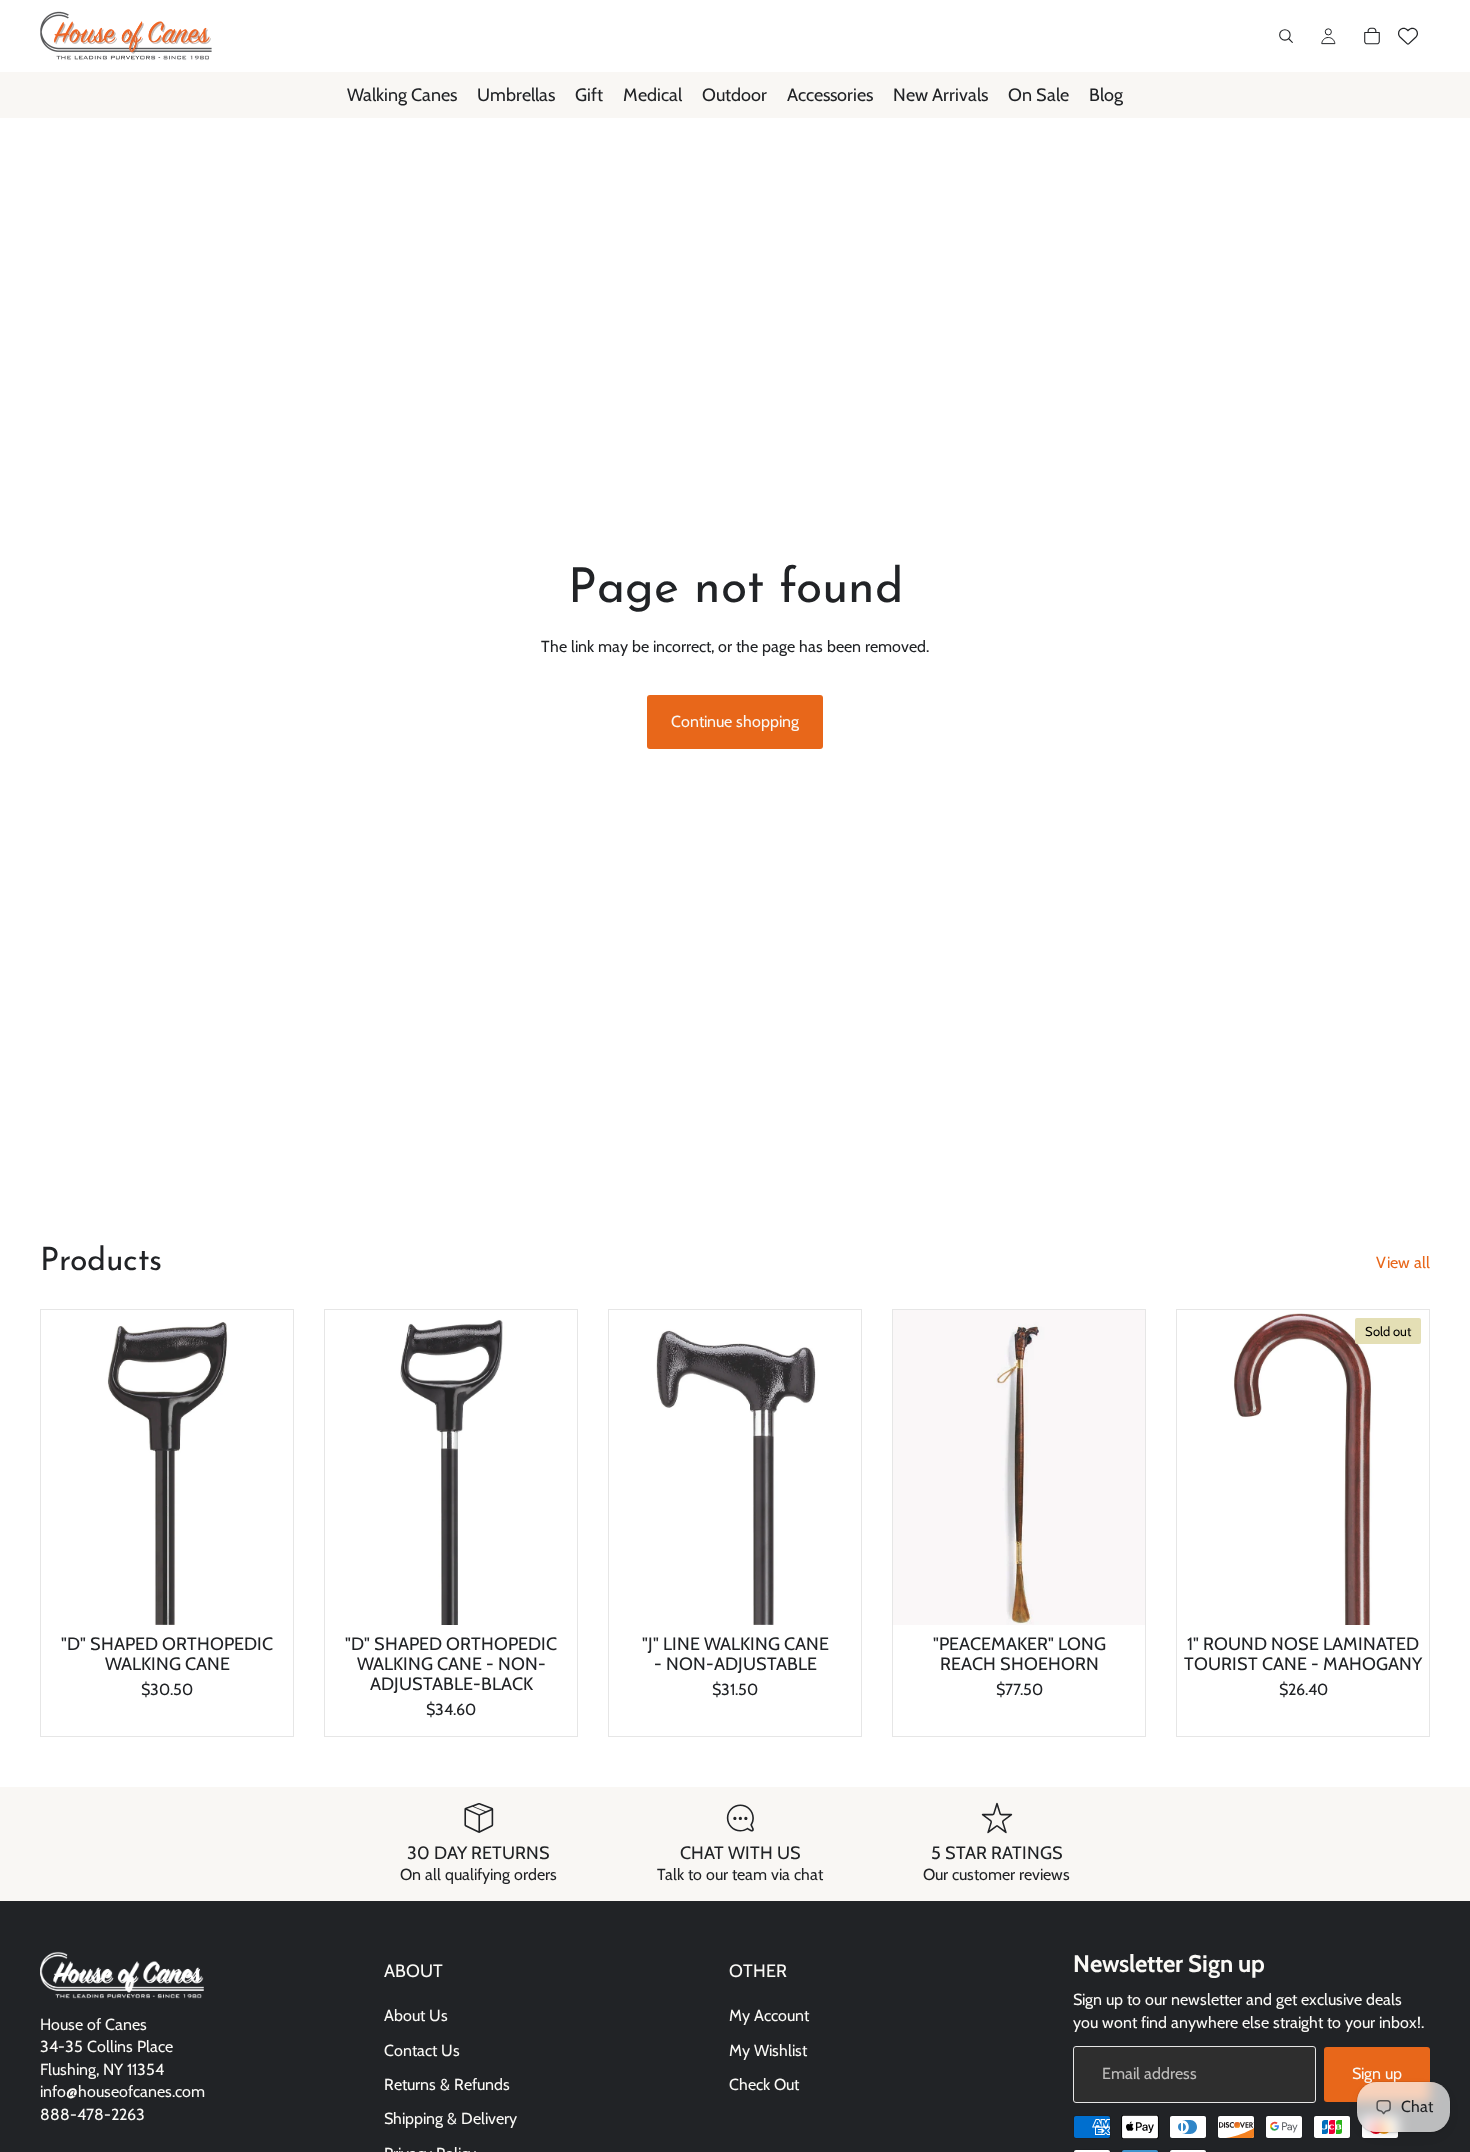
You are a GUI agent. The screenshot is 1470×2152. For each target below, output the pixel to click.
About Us (416, 2015)
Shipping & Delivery (450, 2119)
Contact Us (422, 2050)
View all (1403, 1262)
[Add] (546, 1594)
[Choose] (262, 1594)
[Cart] (1372, 36)
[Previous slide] (71, 1468)
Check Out (764, 2084)
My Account (769, 2015)
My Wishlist (768, 2050)
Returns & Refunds (447, 2084)
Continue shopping (735, 721)
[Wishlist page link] (1408, 36)
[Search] (1286, 36)
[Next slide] (263, 1468)
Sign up (1377, 2073)
